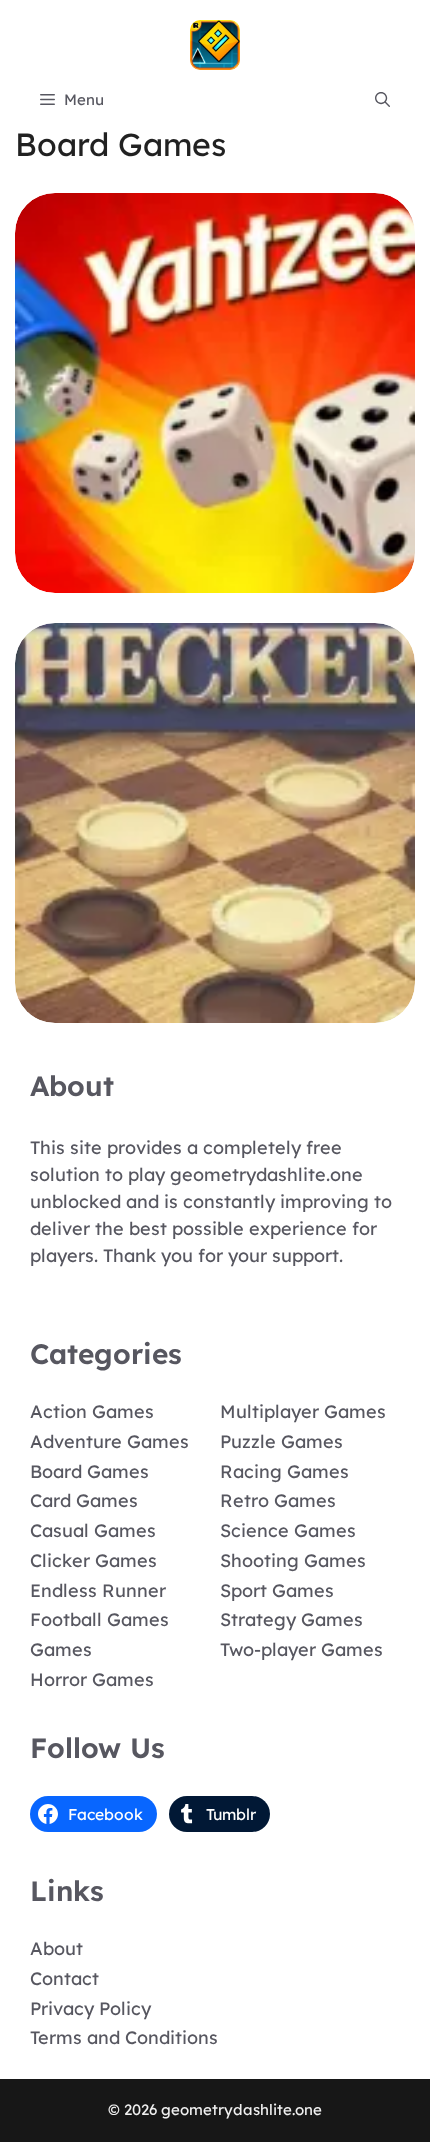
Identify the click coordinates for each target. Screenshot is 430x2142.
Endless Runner (98, 1590)
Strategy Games (291, 1619)
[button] (382, 100)
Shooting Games (293, 1560)
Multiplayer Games (303, 1411)
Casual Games (93, 1530)
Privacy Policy (90, 2008)
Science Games (288, 1530)
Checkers (215, 1008)
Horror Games (92, 1679)
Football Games (99, 1619)
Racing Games (284, 1471)
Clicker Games (93, 1560)
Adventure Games (109, 1441)
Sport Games (277, 1590)
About (56, 1948)
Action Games (92, 1411)
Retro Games (278, 1500)
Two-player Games (301, 1649)
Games (61, 1649)
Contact (64, 1978)
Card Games (84, 1500)
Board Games (89, 1471)
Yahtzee (215, 578)
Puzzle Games (281, 1441)
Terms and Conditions (124, 2037)
